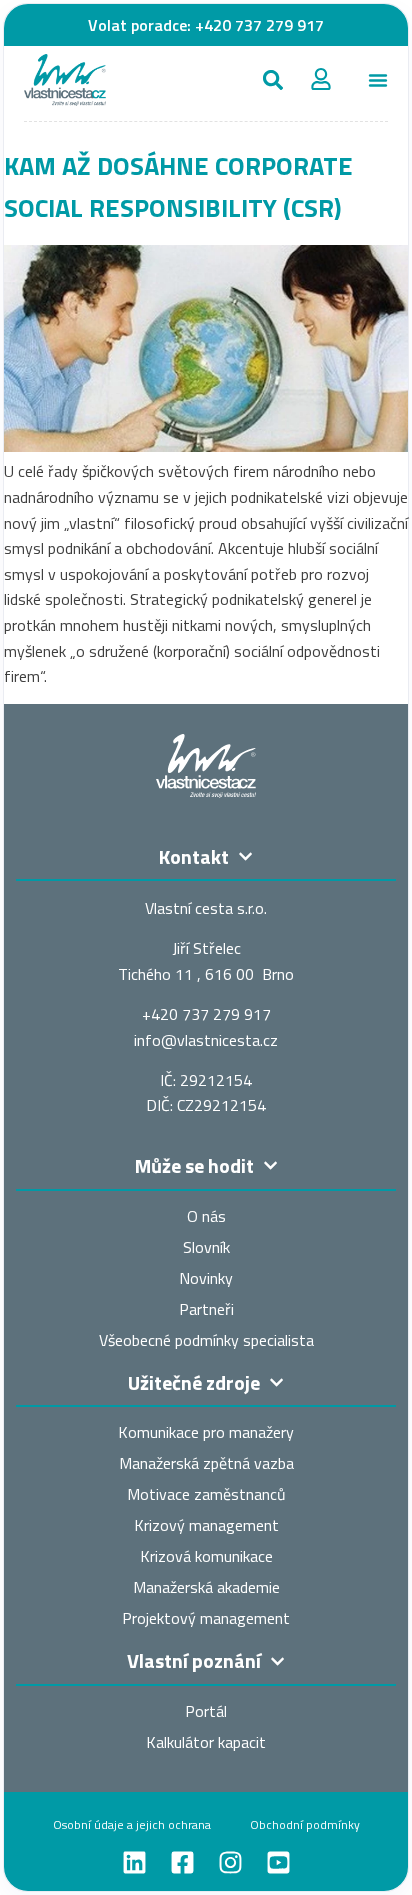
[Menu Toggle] (378, 80)
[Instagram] (230, 1862)
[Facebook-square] (182, 1862)
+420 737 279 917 (259, 25)
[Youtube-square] (278, 1862)
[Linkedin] (134, 1862)
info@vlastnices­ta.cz (206, 1040)
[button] (273, 80)
